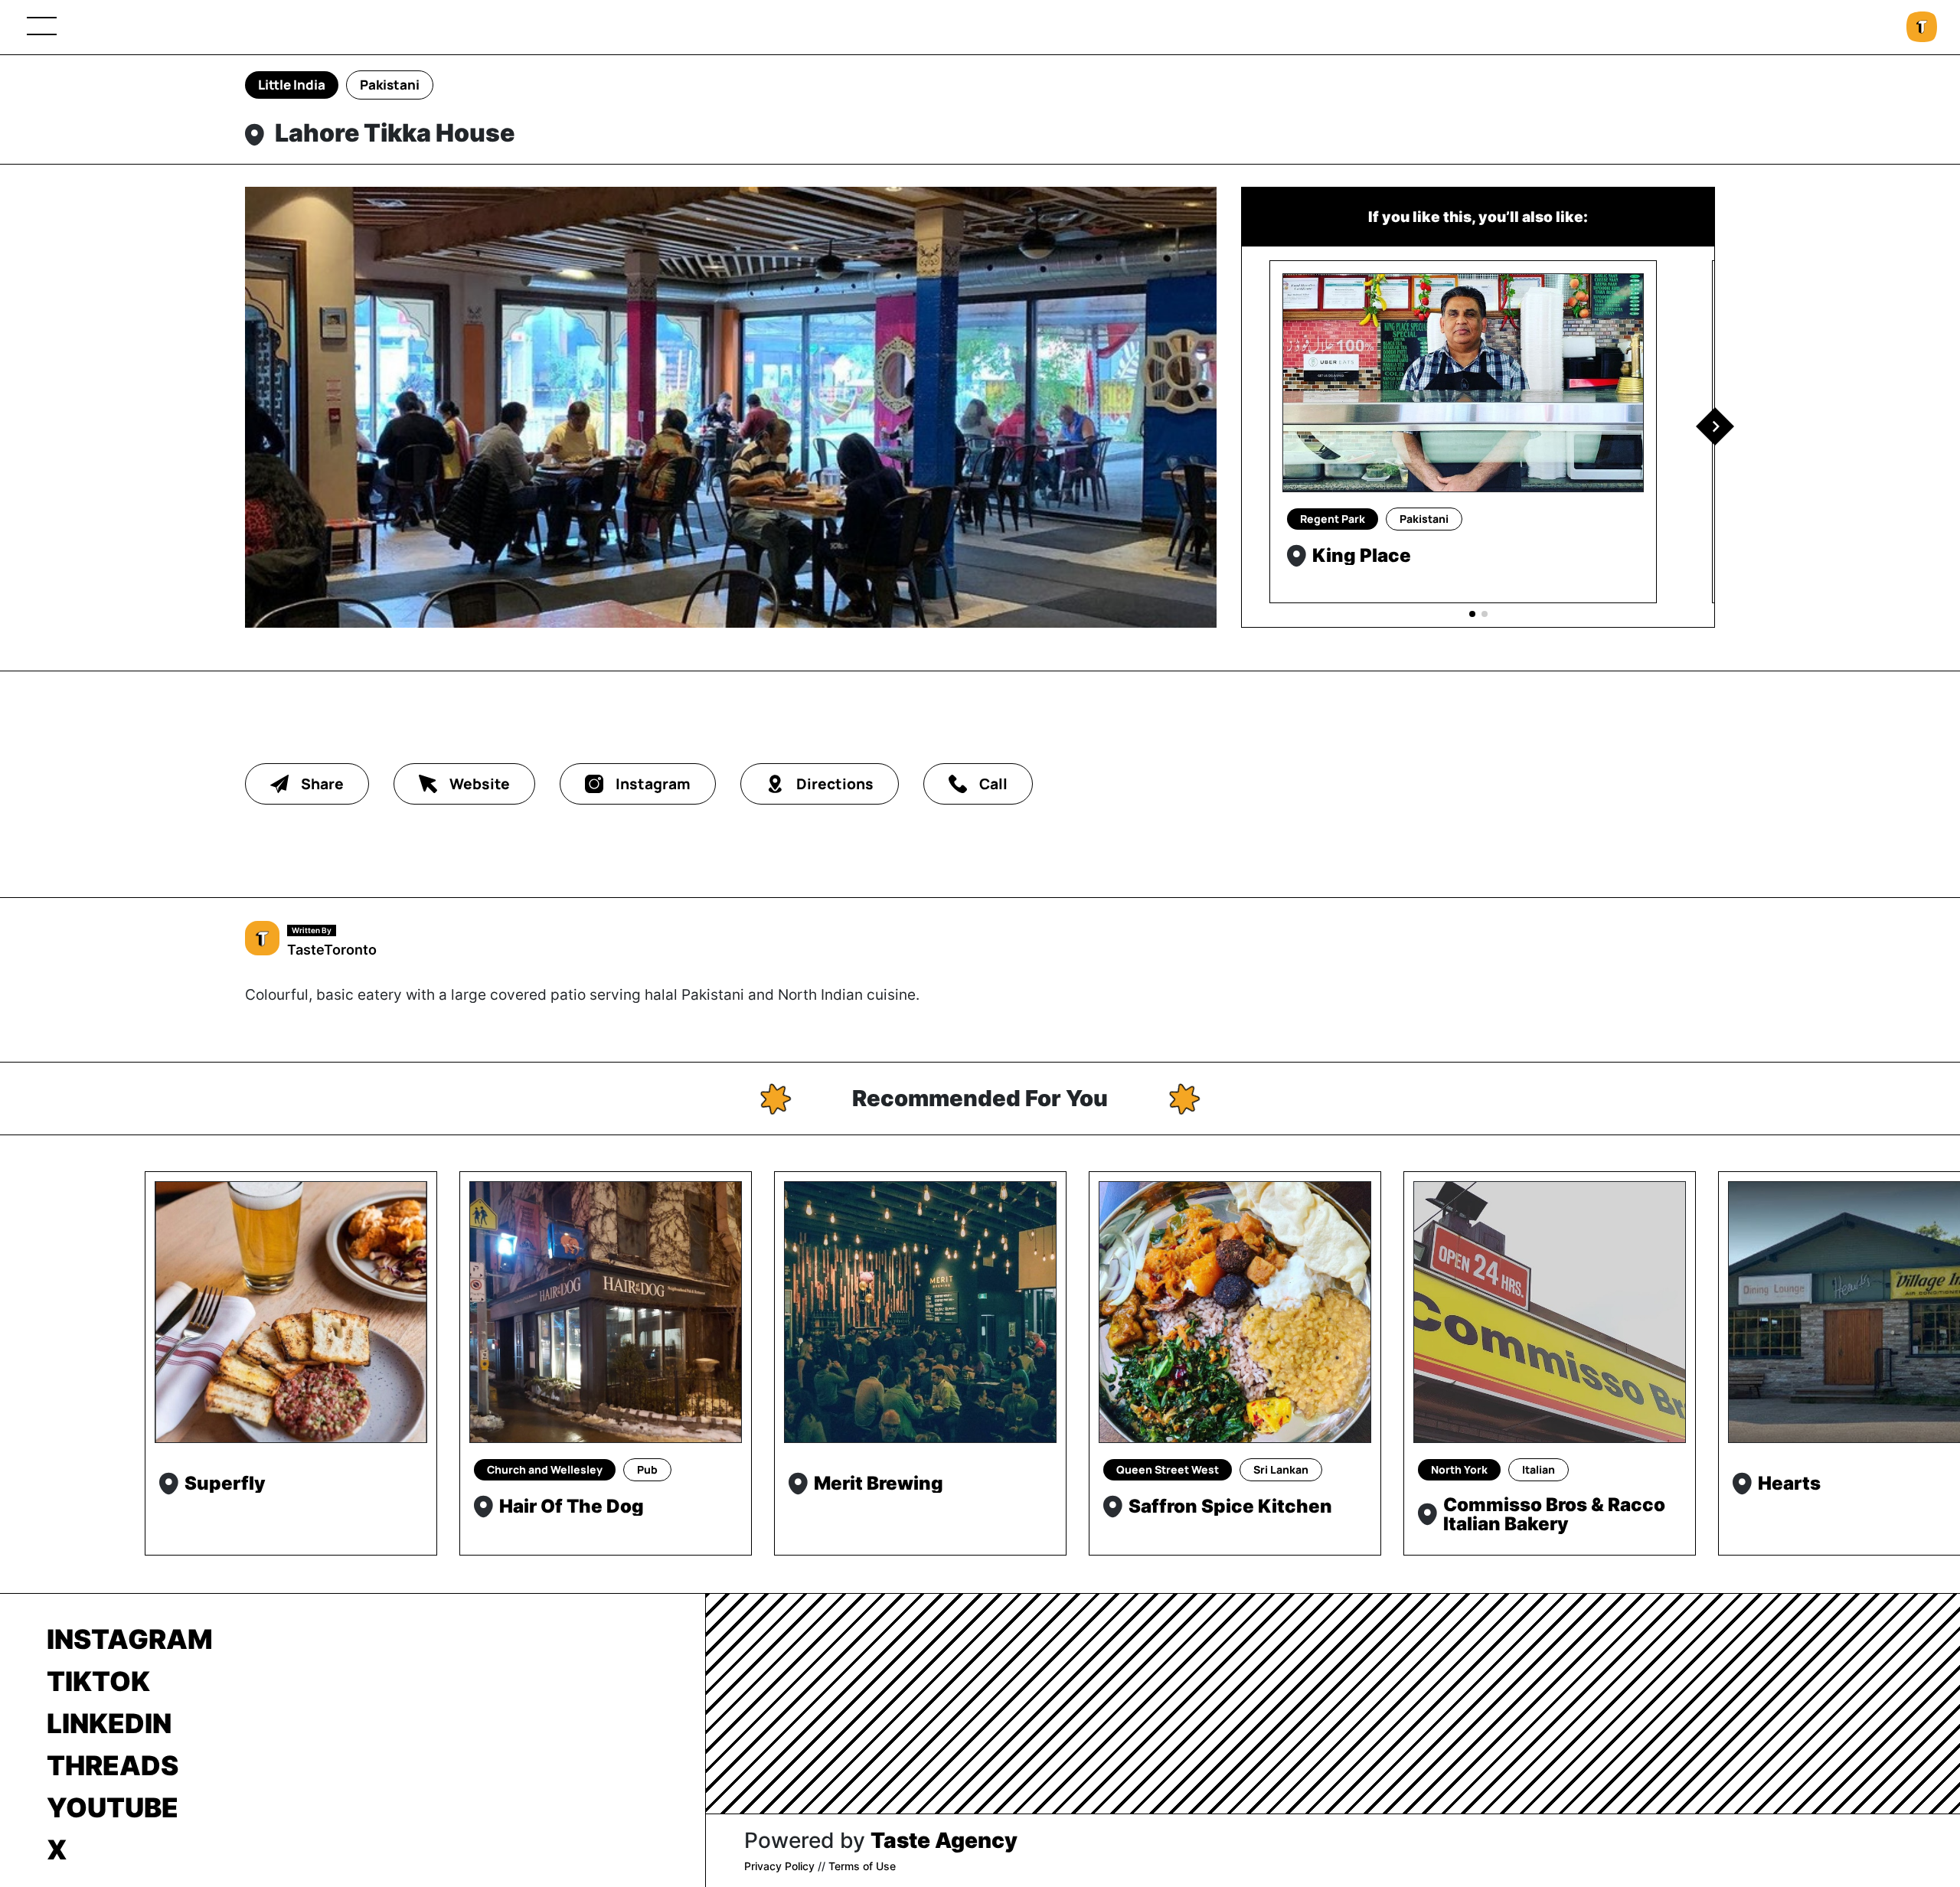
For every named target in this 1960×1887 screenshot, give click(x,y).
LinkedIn (109, 1723)
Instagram (130, 1639)
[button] (1715, 426)
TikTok (98, 1681)
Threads (113, 1765)
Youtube (113, 1807)
